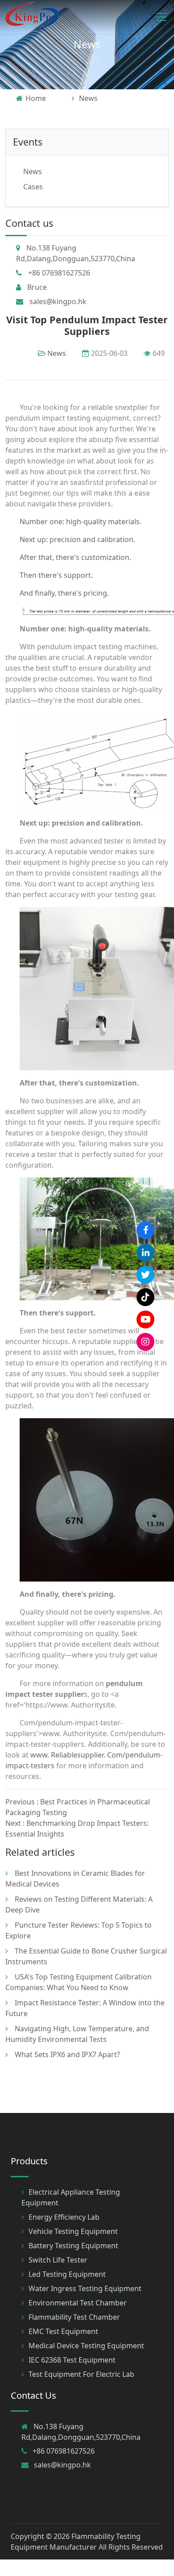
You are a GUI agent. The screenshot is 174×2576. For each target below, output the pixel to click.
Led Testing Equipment (67, 2274)
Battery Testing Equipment (73, 2246)
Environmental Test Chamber (78, 2303)
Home (36, 98)
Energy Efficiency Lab (64, 2217)
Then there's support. (56, 575)
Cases (33, 187)
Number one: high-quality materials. (81, 522)
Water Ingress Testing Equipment (85, 2288)
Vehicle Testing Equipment (73, 2231)
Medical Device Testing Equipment (86, 2346)
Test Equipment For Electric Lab (81, 2374)
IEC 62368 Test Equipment (72, 2360)
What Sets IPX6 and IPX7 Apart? (67, 2054)
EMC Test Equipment (63, 2331)
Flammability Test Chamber (74, 2317)
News (87, 44)
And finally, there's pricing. (64, 593)
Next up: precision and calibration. (77, 539)
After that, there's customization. (75, 557)
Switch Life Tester (58, 2260)
